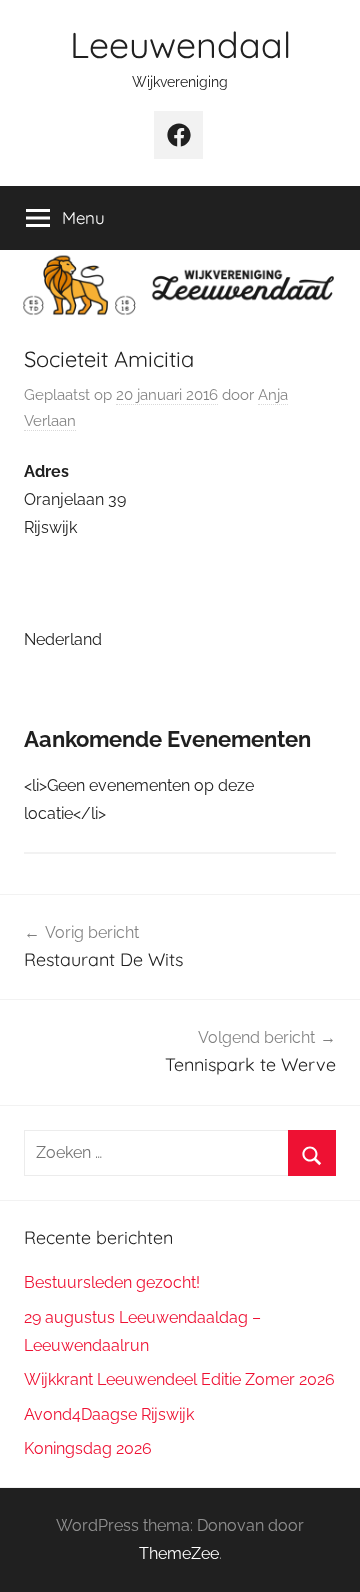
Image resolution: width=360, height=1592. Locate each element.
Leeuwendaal (180, 44)
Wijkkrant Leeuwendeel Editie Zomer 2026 (179, 1379)
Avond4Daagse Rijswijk (109, 1414)
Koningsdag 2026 (88, 1448)
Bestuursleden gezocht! (112, 1282)
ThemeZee (179, 1553)
